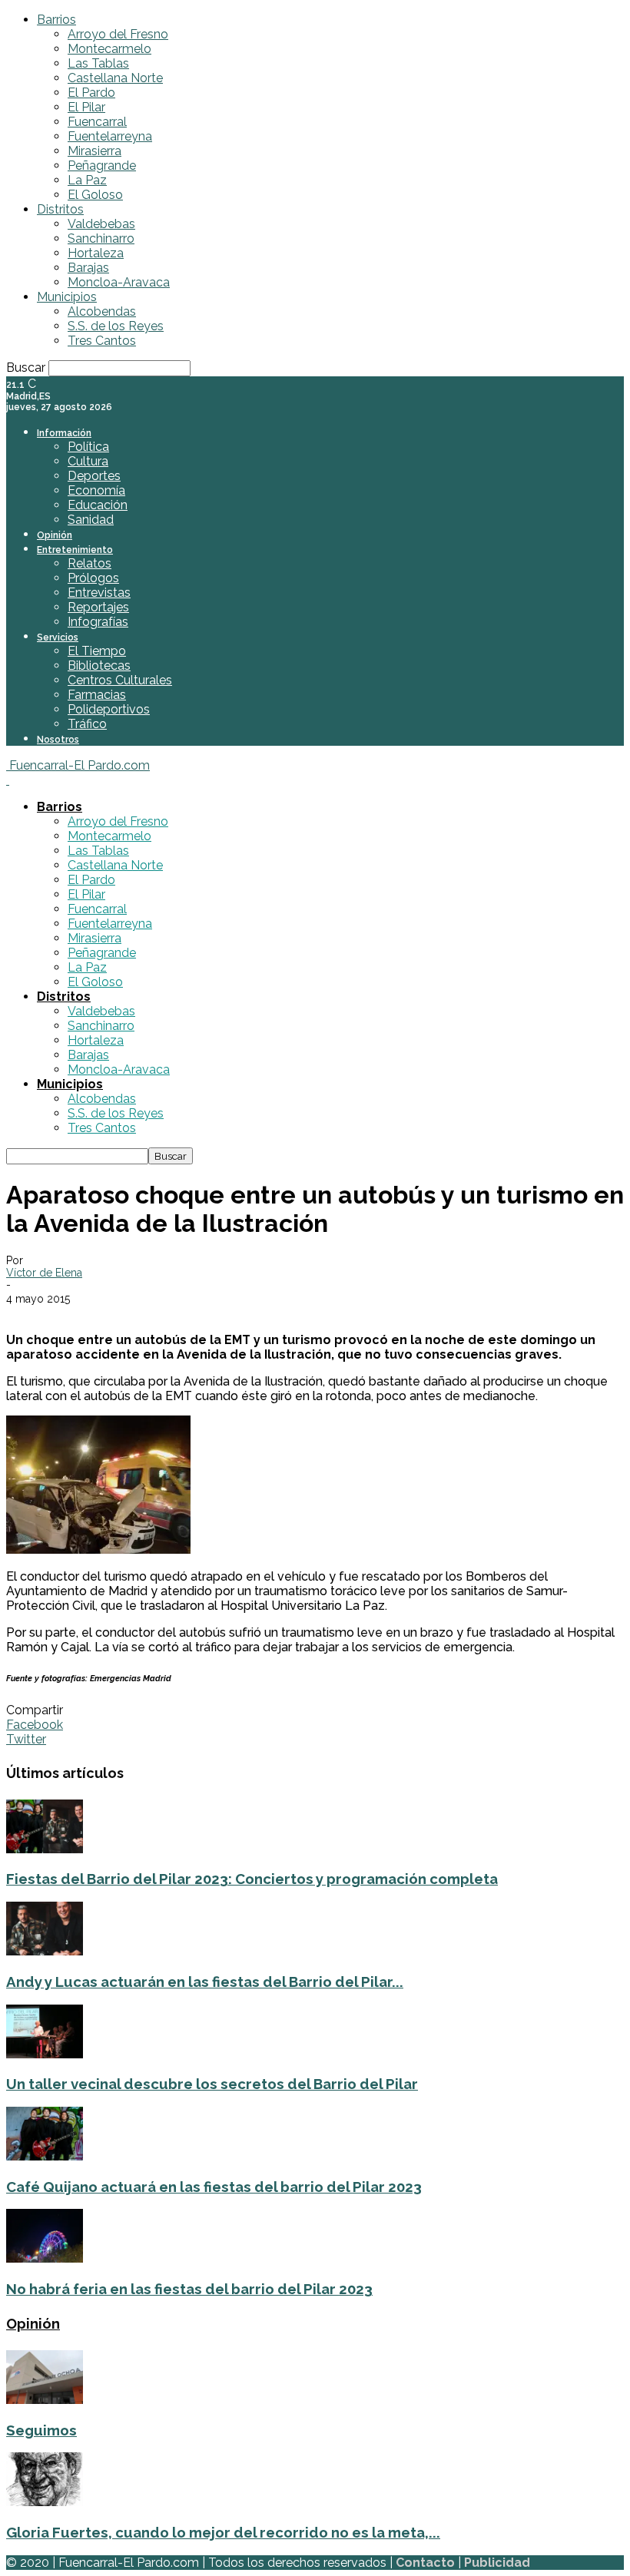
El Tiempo (97, 651)
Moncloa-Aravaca (119, 282)
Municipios (67, 297)
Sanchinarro (101, 238)
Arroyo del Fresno (118, 34)
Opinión (55, 535)
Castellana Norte (115, 78)
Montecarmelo (109, 49)
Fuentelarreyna (110, 136)
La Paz (87, 180)
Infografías (98, 622)
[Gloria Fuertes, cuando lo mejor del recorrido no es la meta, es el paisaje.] (45, 2502)
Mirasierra (94, 151)
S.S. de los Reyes (116, 326)
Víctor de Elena (44, 1273)
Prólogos (93, 578)
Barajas (88, 268)
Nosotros (58, 740)
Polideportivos (109, 709)
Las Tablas (98, 63)
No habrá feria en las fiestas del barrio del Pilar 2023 (189, 2289)
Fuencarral (97, 122)
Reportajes (98, 607)
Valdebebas (101, 224)
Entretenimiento (75, 550)
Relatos (90, 563)
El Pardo (91, 93)
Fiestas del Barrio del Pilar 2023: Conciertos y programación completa (252, 1879)
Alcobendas (102, 311)
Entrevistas (99, 593)
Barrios (56, 20)
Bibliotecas (99, 666)
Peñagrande (102, 166)
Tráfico (87, 724)
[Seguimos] (45, 2400)
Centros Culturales (120, 680)
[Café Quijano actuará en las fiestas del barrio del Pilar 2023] (45, 2156)
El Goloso (95, 195)
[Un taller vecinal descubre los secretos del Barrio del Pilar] (45, 2054)
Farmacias (97, 695)
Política (88, 447)
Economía (96, 490)
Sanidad (91, 520)
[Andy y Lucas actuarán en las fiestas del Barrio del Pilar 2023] (45, 1951)
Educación (98, 505)
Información (64, 433)
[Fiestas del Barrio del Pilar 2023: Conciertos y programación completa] (45, 1849)
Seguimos (41, 2430)
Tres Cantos (102, 341)
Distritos (60, 209)
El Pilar (86, 107)
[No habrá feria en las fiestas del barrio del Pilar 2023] (45, 2258)
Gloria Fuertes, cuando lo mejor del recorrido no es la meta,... (223, 2532)
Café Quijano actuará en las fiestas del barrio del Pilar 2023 (214, 2187)
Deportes (94, 476)
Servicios (58, 637)
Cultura (88, 461)
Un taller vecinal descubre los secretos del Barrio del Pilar (212, 2084)
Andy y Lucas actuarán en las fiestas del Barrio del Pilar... (205, 1982)
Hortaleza (96, 253)
